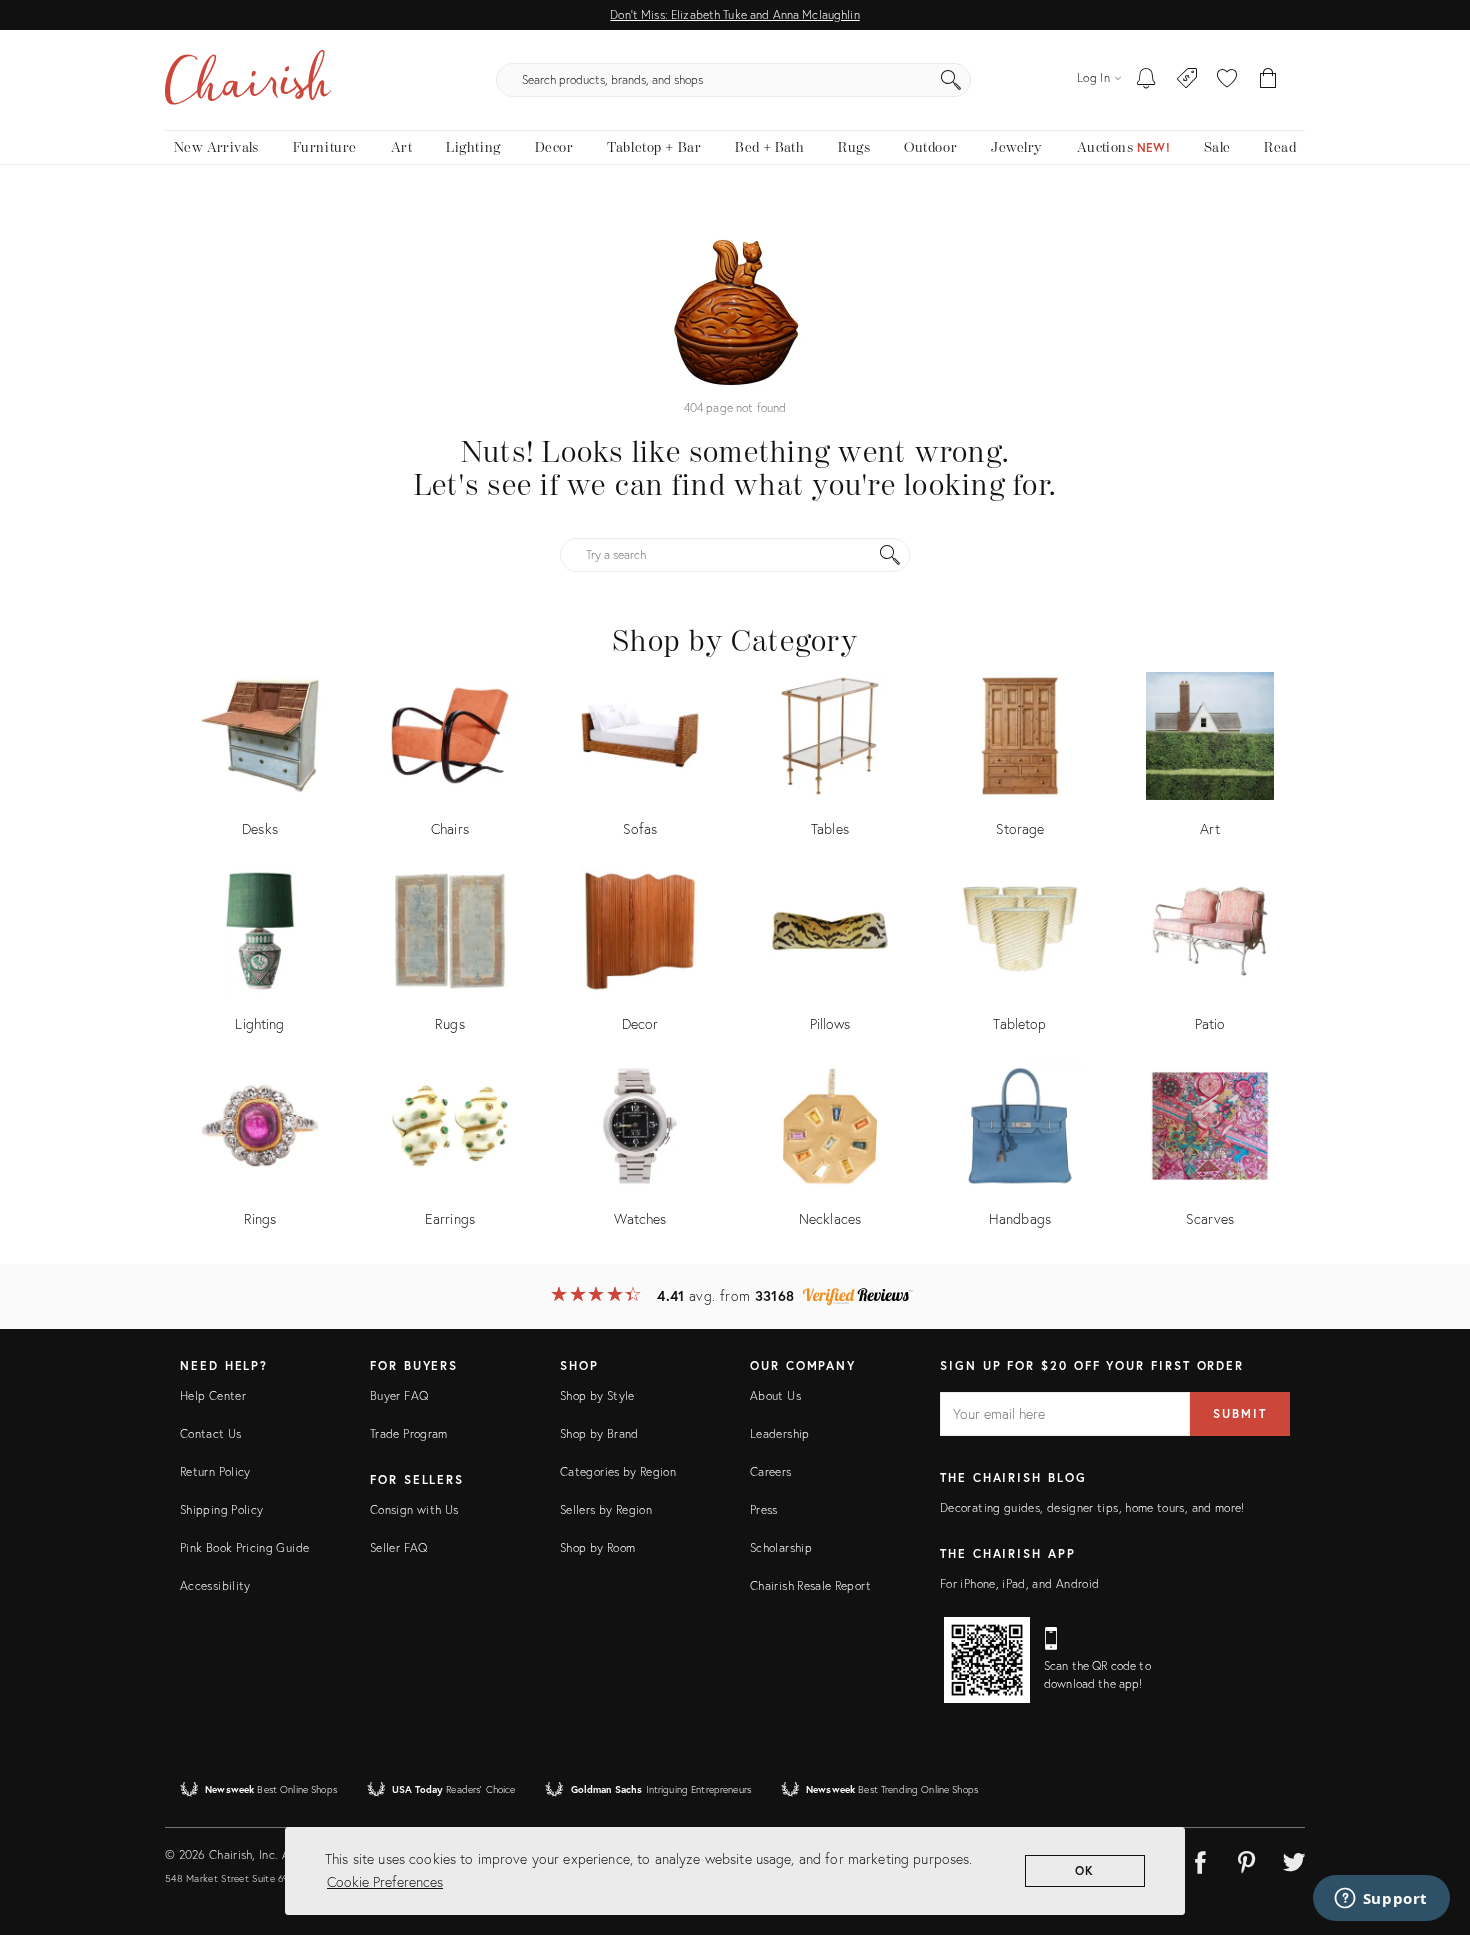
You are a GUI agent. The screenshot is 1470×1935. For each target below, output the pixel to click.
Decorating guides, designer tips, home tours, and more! (1092, 1507)
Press (764, 1509)
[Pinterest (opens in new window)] (1247, 1859)
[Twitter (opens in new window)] (1294, 1859)
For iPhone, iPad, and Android (1019, 1583)
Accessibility (215, 1585)
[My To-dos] (1146, 80)
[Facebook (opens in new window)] (1200, 1859)
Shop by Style (597, 1395)
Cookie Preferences (385, 1881)
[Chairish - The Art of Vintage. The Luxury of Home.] (248, 80)
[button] (1227, 80)
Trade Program (409, 1433)
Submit (1240, 1413)
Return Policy (215, 1471)
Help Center (213, 1395)
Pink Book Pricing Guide (244, 1547)
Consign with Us (414, 1509)
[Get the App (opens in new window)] (987, 1660)
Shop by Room (597, 1547)
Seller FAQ (399, 1547)
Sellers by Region (606, 1509)
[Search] (951, 80)
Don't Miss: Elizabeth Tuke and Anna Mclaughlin (734, 14)
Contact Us (211, 1433)
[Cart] (1268, 80)
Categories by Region (618, 1471)
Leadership (780, 1433)
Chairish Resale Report (810, 1585)
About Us (775, 1395)
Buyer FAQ (399, 1395)
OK (1085, 1870)
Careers (771, 1471)
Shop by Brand (599, 1433)
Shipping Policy (221, 1509)
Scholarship (781, 1547)
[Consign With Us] (1187, 80)
